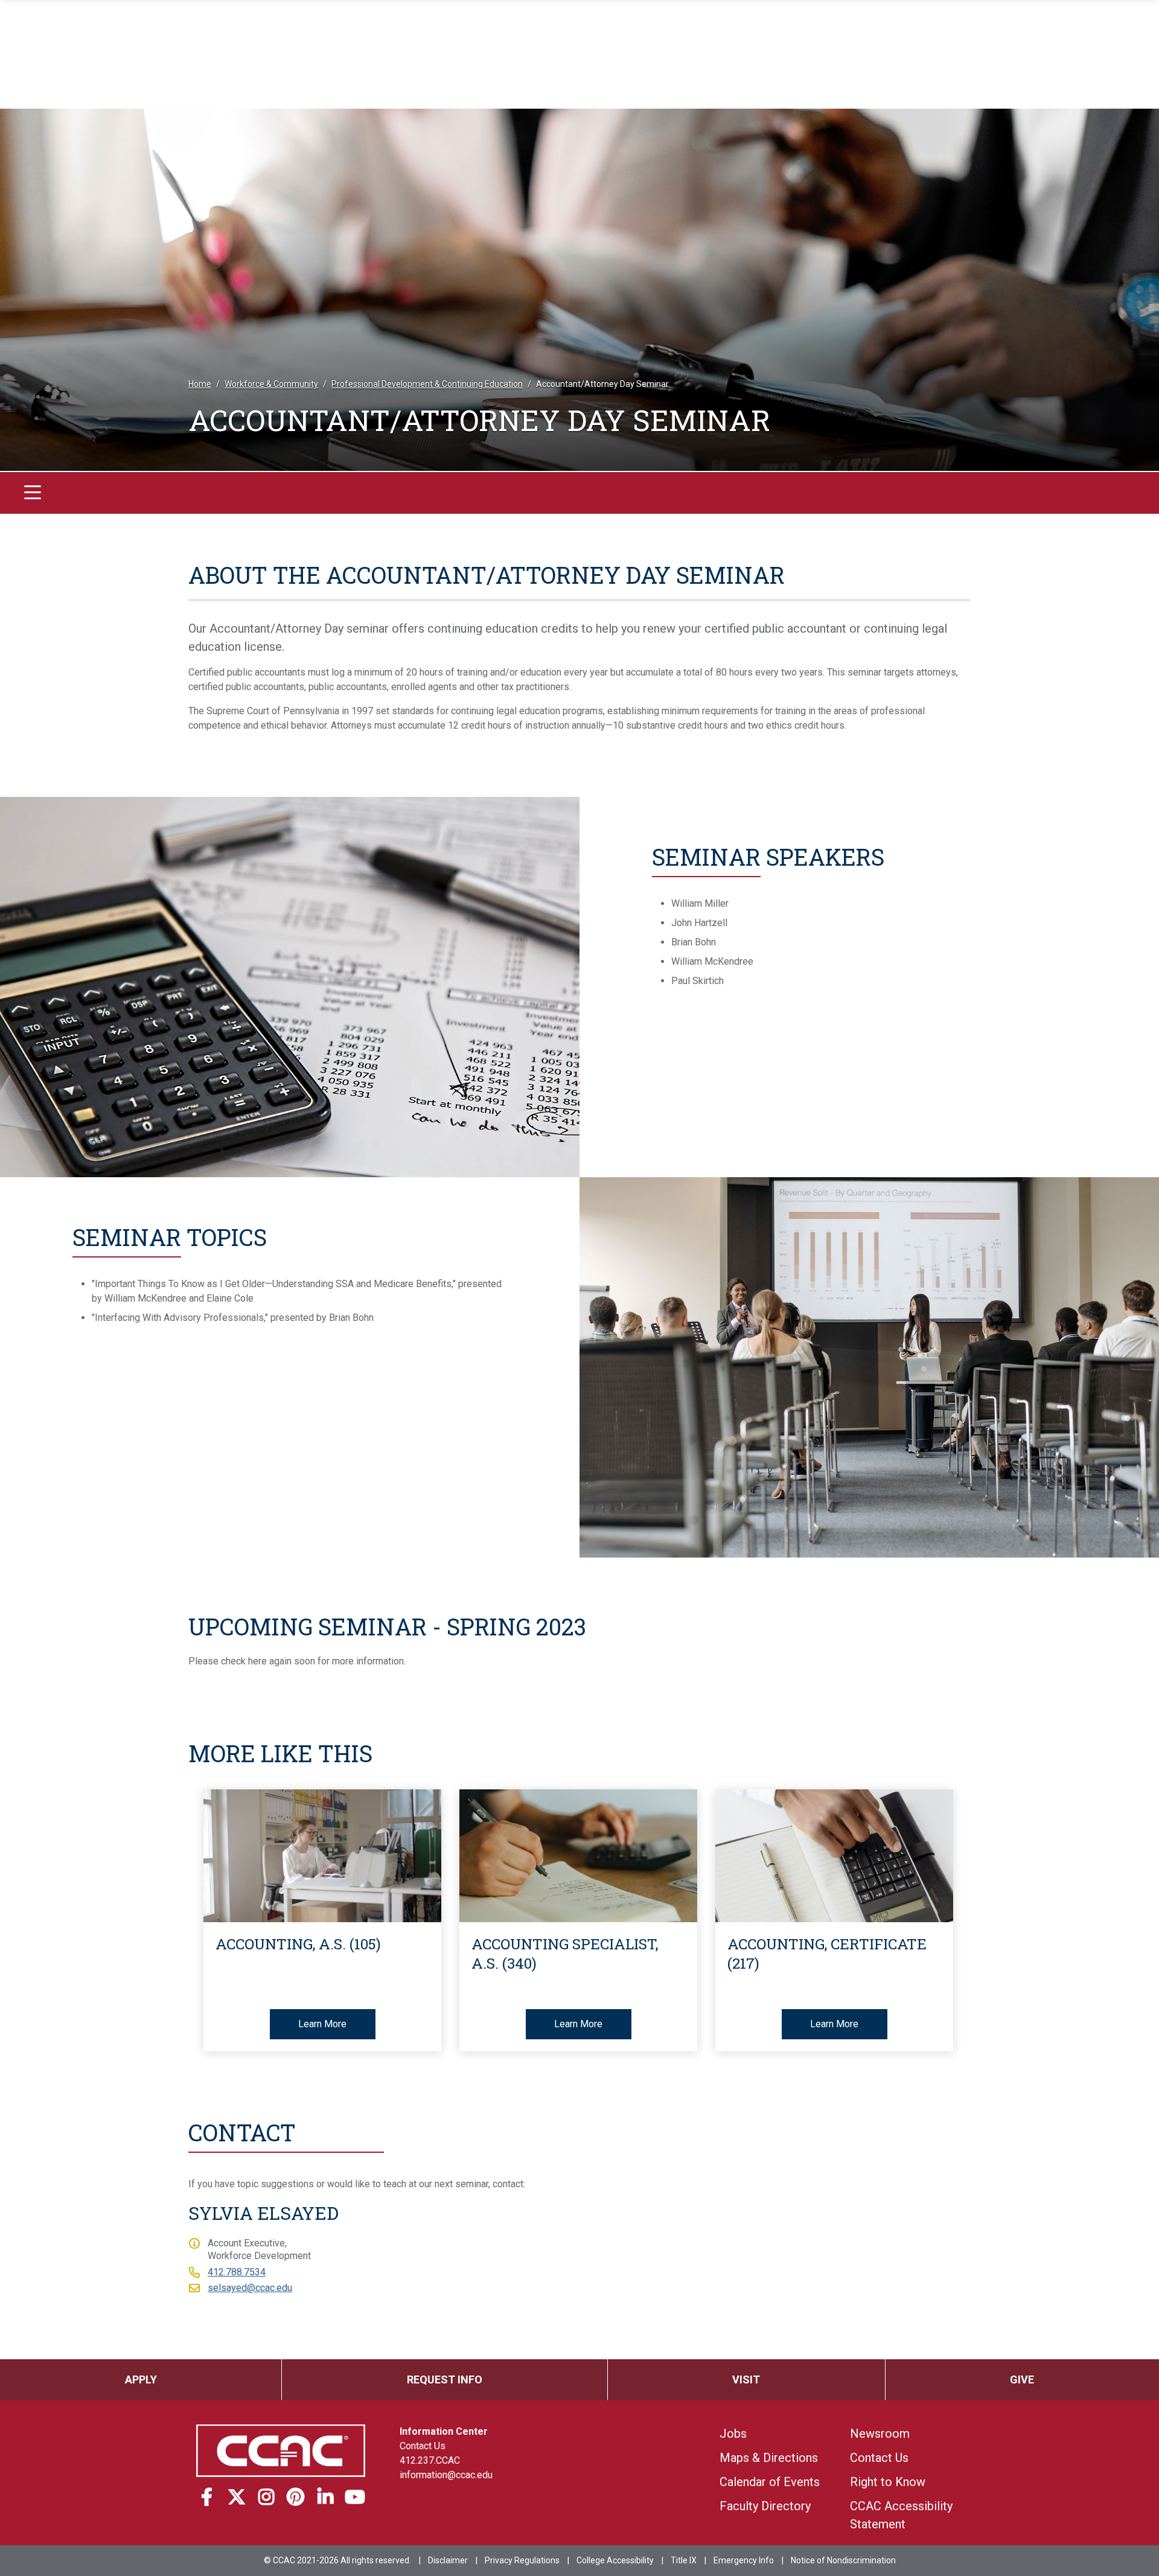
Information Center (444, 2431)
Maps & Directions (769, 2458)
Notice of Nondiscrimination (843, 2560)
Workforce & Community (271, 384)
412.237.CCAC (430, 2460)
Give (1022, 2379)
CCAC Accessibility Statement (901, 2515)
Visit (746, 2379)
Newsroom (880, 2434)
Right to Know (888, 2482)
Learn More (322, 2024)
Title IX (684, 2560)
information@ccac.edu (446, 2475)
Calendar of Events (770, 2482)
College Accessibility (615, 2560)
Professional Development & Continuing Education (427, 384)
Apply (141, 2379)
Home (200, 384)
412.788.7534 (237, 2272)
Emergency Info (744, 2560)
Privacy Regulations (522, 2560)
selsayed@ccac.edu (250, 2288)
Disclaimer (448, 2560)
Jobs (733, 2434)
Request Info (445, 2379)
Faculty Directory (765, 2506)
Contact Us (423, 2446)
